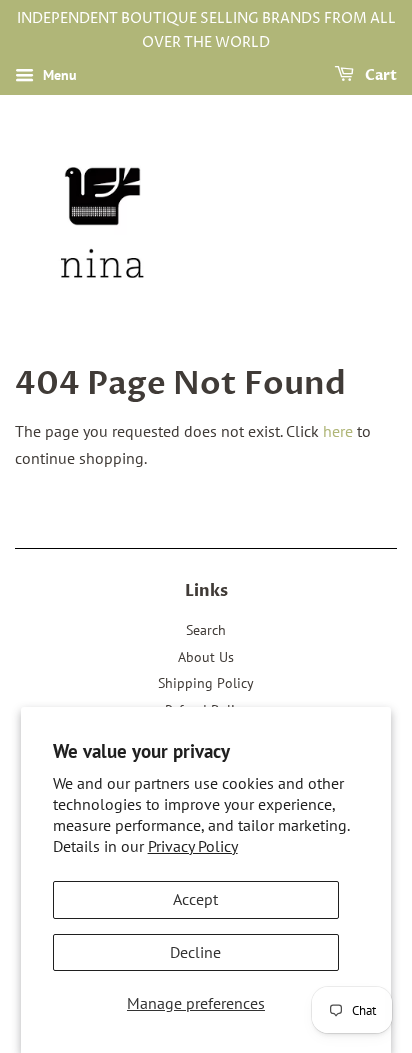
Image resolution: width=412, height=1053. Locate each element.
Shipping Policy (206, 683)
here (338, 431)
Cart (379, 75)
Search (206, 630)
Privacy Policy (193, 846)
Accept (195, 899)
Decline (195, 952)
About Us (206, 657)
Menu (58, 75)
